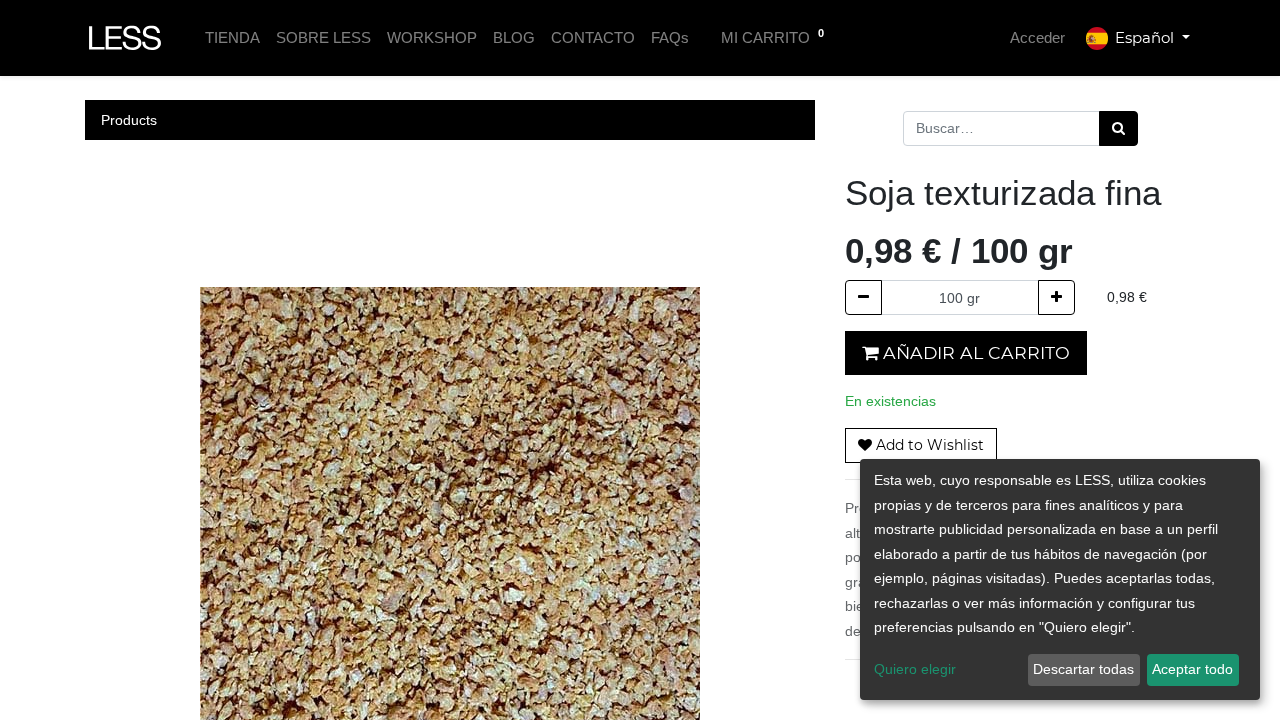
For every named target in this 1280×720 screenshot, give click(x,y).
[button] (921, 445)
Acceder (1037, 37)
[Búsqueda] (1118, 128)
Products (129, 120)
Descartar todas (1083, 669)
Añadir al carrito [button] (974, 352)
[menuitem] (232, 38)
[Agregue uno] (1056, 297)
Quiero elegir (915, 669)
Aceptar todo (1192, 669)
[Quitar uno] (863, 297)
